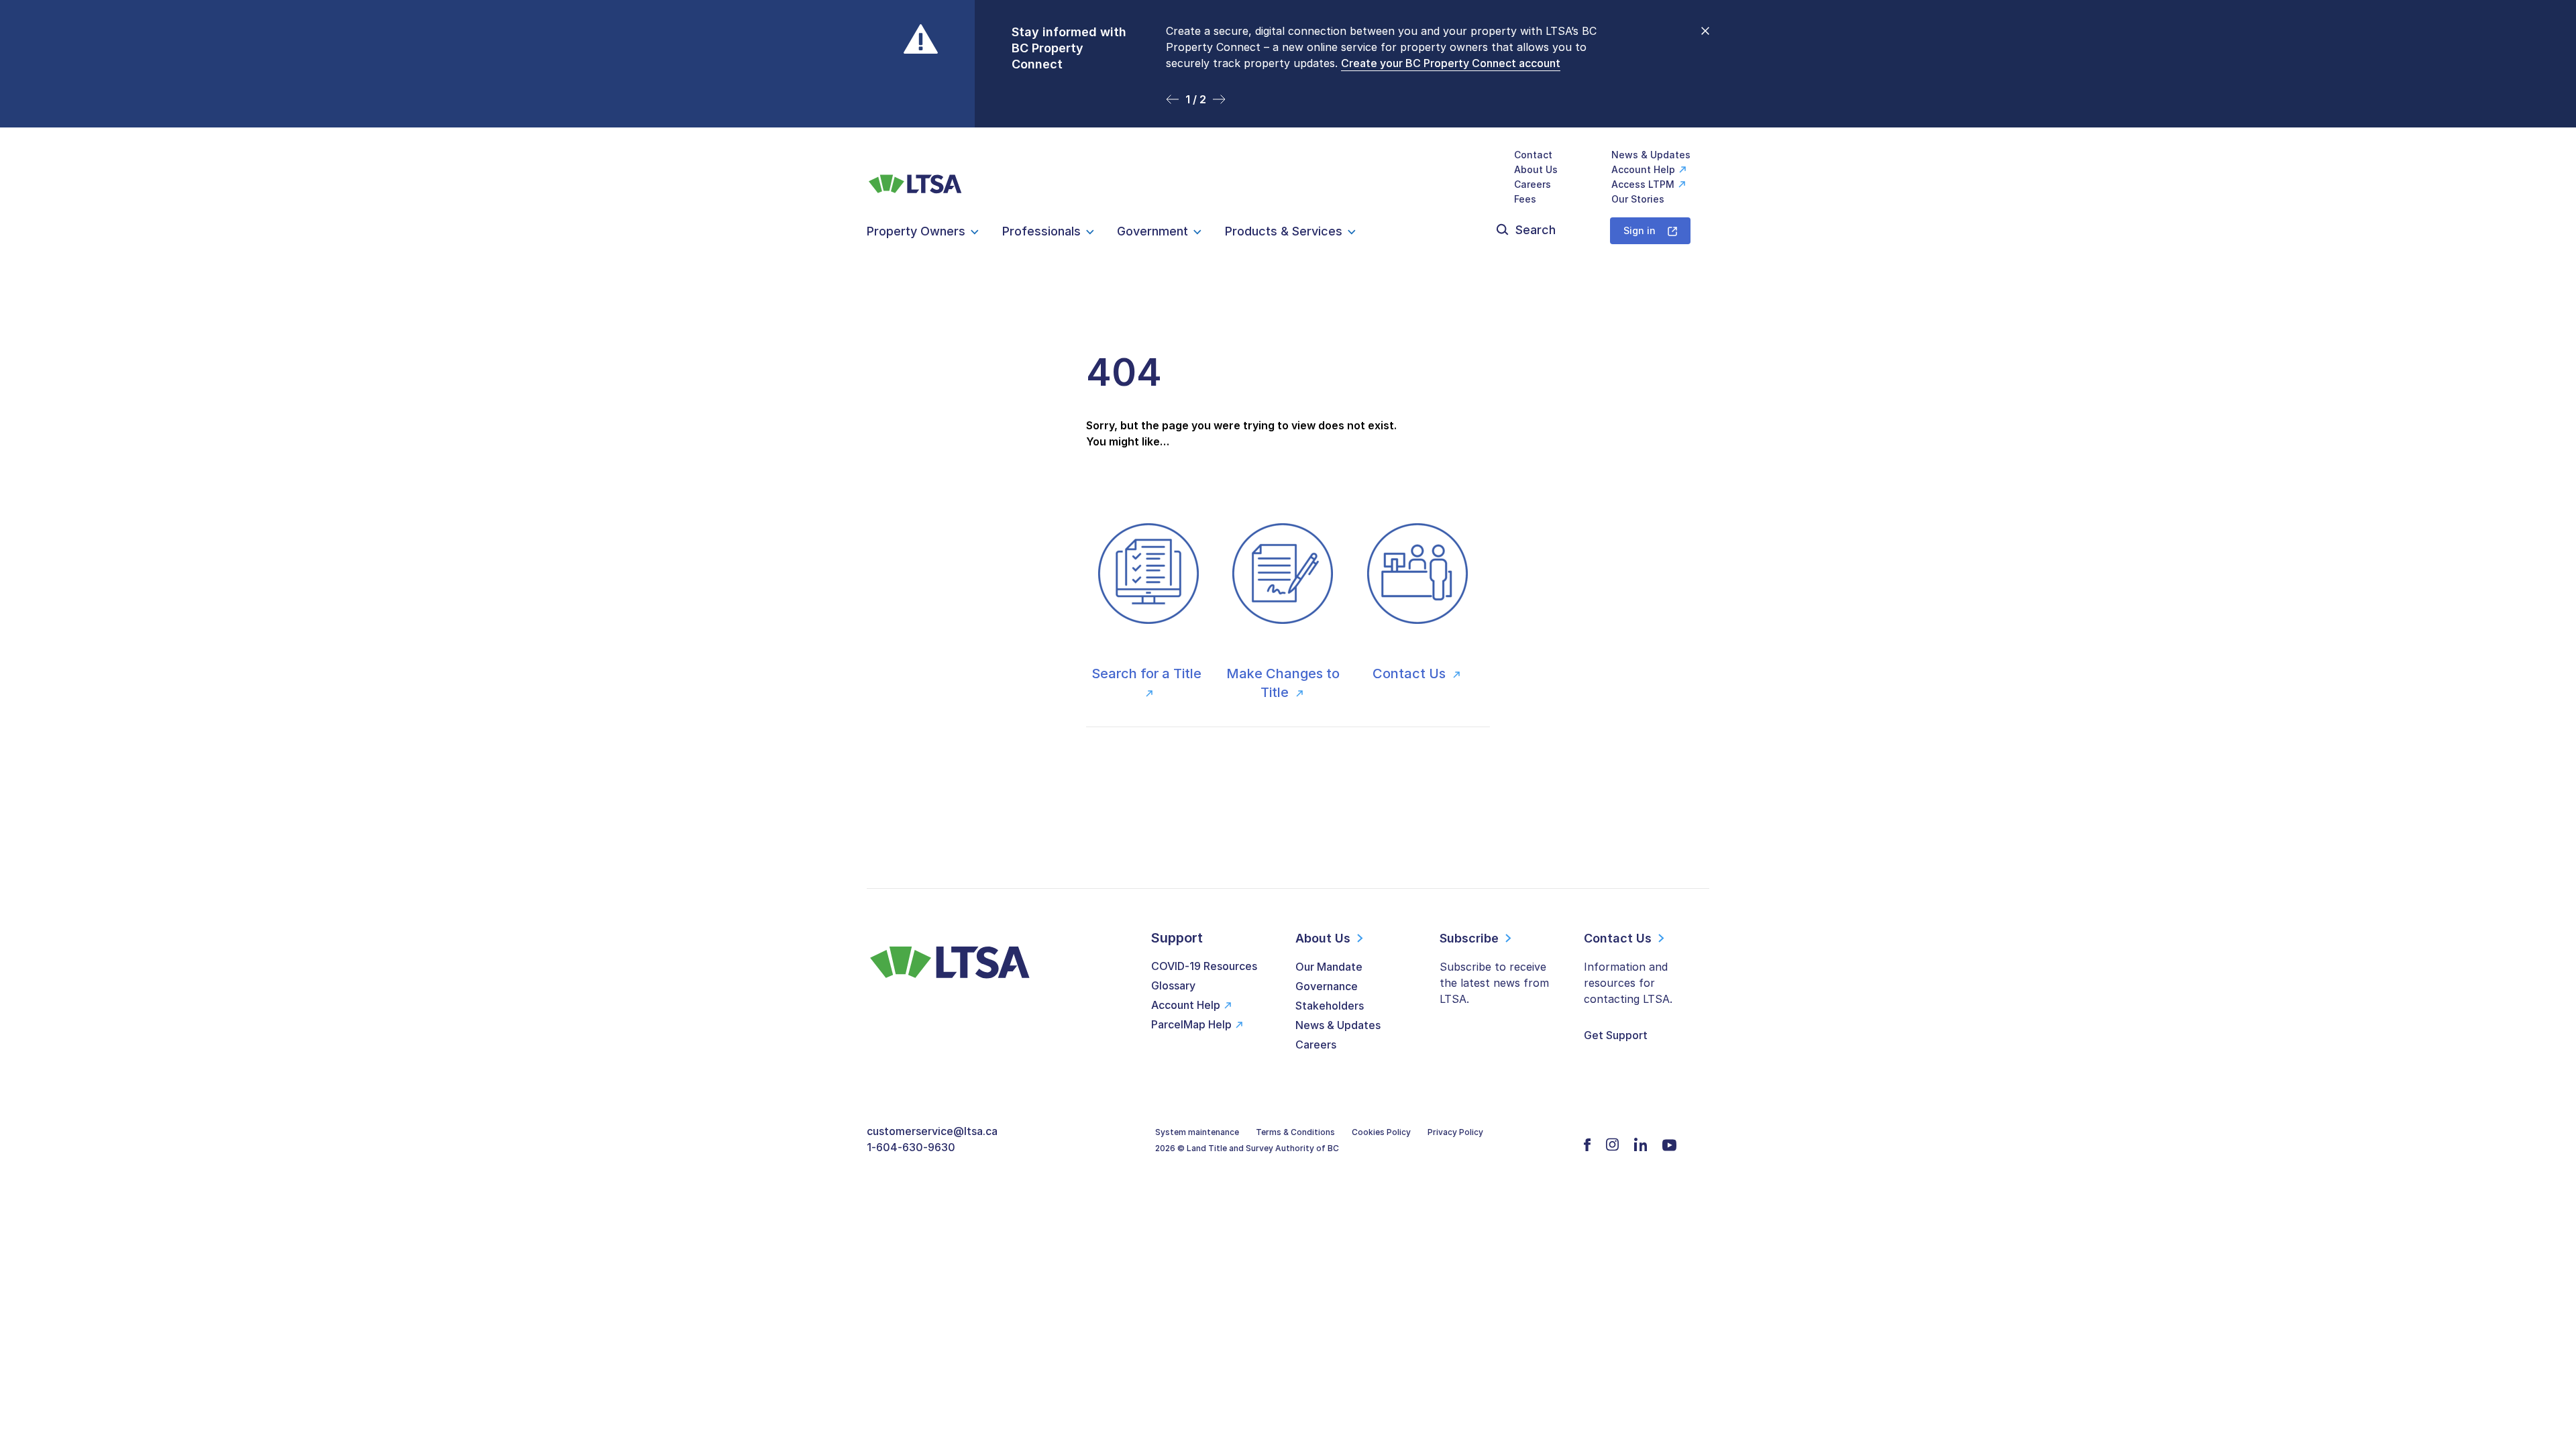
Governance (1327, 986)
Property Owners (916, 231)
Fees (1525, 199)
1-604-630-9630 (911, 1147)
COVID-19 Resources (1204, 966)
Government (1152, 231)
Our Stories (1638, 199)
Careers (1533, 184)
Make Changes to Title (1283, 683)
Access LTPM (1643, 184)
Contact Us (1411, 674)
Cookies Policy (1381, 1132)
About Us (1536, 169)
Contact (1533, 155)
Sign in (1640, 230)
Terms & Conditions (1295, 1132)
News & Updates (1651, 155)
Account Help (1643, 169)
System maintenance (1197, 1132)
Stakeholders (1330, 1006)
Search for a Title (1148, 674)
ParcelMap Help (1191, 1024)
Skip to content (1288, 111)
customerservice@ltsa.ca (932, 1131)
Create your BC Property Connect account (1451, 63)
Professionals (1041, 231)
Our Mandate (1329, 967)
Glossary (1173, 985)
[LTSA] (915, 177)
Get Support (1616, 1035)
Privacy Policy (1455, 1132)
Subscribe (1469, 938)
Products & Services (1284, 231)
